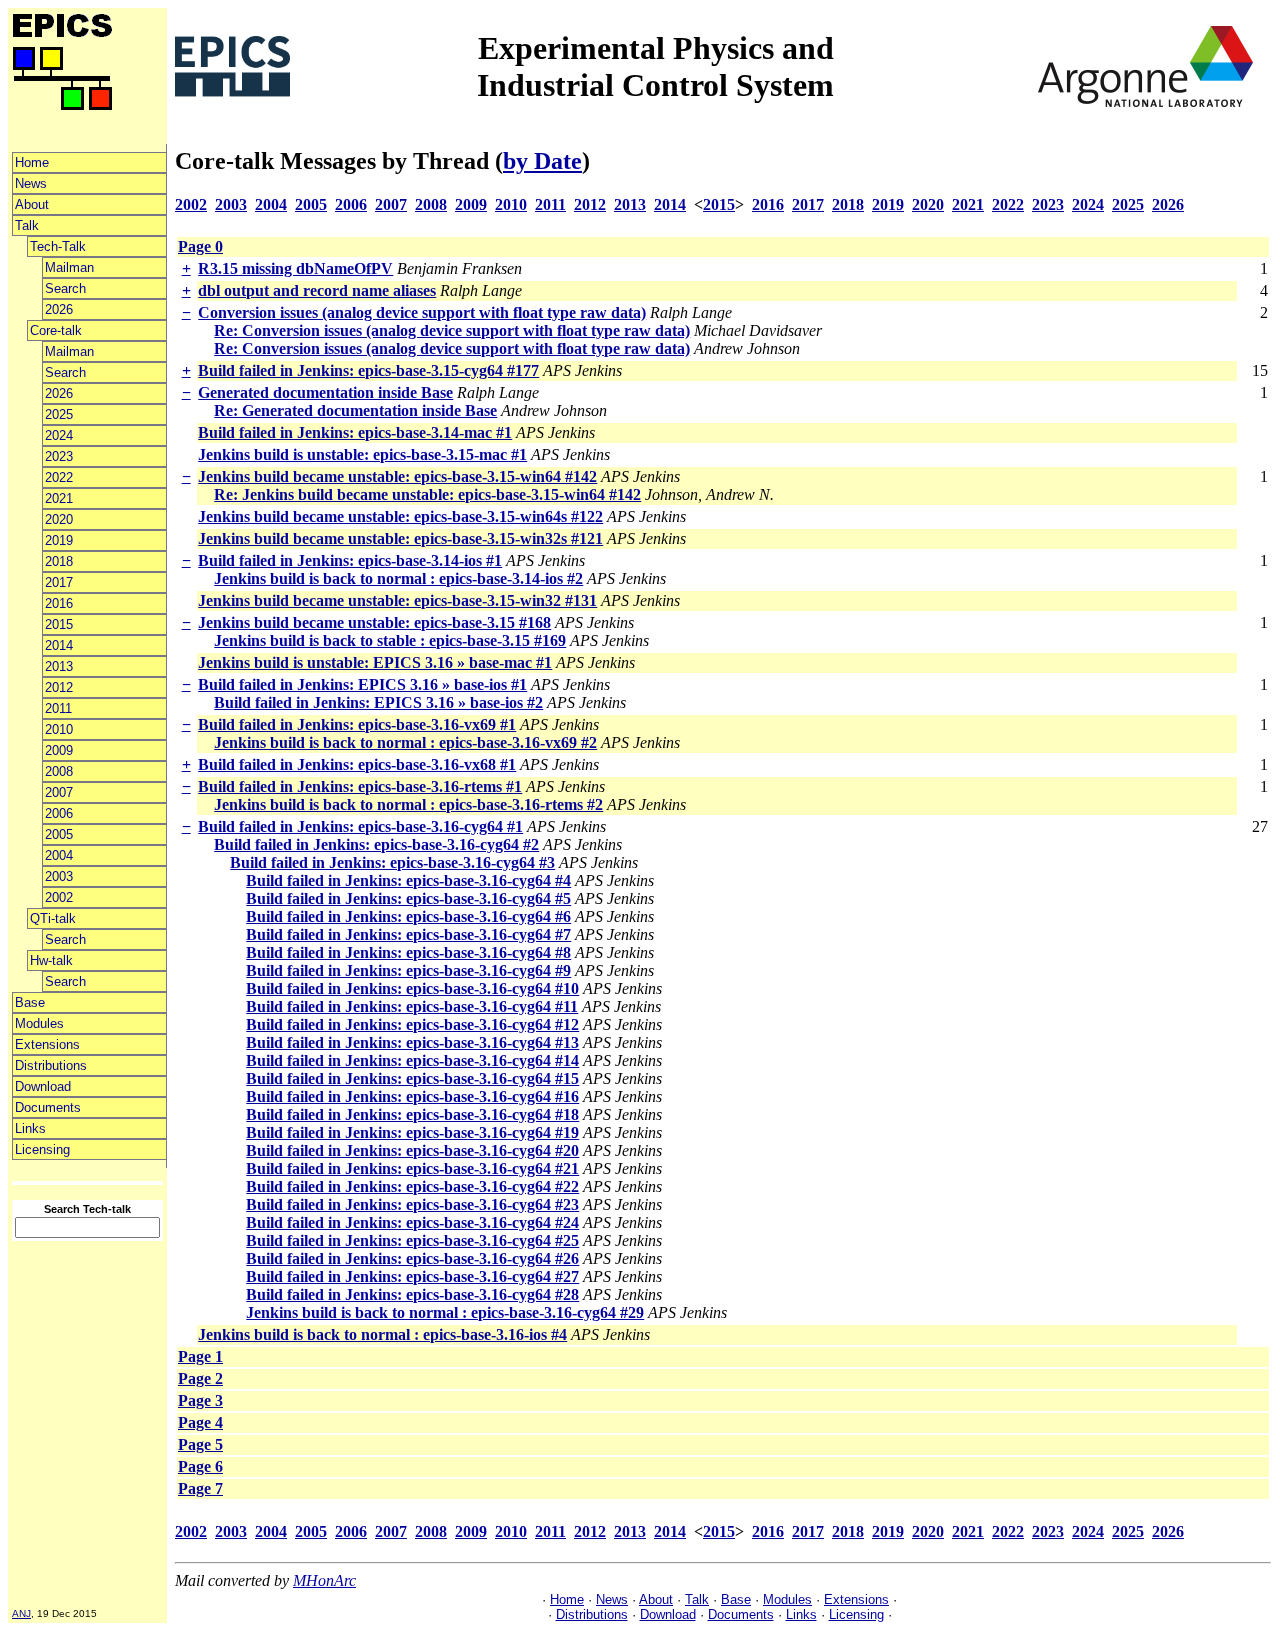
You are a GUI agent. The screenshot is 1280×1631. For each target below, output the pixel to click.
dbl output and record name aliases (317, 290)
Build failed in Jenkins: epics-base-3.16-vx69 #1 (357, 724)
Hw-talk (51, 960)
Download (43, 1086)
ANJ (21, 1613)
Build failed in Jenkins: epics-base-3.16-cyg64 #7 (408, 934)
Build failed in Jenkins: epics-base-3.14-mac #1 (355, 432)
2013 (59, 666)
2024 (59, 435)
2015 (59, 624)
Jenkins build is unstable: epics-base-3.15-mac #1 (362, 454)
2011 (58, 708)
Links (30, 1128)
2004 (59, 855)
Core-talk (56, 330)
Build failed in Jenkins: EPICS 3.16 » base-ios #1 (362, 684)
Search (65, 288)
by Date (542, 161)
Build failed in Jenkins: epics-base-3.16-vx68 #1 (357, 764)
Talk (27, 225)
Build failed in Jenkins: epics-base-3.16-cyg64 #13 (412, 1042)
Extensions (47, 1044)
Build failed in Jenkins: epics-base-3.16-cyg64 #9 (408, 970)
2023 (59, 456)
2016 (59, 603)
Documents (48, 1107)
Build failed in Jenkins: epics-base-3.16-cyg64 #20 (412, 1150)
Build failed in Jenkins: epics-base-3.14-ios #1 (350, 560)
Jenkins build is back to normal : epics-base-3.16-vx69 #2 (405, 742)
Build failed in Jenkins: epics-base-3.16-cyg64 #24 (412, 1222)
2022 (59, 477)
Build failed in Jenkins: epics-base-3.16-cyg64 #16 (412, 1096)
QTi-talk (53, 918)
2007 (59, 792)
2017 (59, 582)
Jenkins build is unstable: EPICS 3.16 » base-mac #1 (375, 662)
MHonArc (324, 1580)
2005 (59, 834)
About (32, 204)
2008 (59, 771)
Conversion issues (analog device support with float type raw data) (422, 312)
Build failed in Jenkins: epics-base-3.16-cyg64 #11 (412, 1006)
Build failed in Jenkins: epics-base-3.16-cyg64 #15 (412, 1078)
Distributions (51, 1065)
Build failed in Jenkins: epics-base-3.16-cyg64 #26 (412, 1258)
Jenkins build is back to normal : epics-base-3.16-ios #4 (382, 1334)
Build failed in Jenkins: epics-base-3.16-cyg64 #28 (412, 1294)
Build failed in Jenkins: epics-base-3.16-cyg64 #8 (408, 952)
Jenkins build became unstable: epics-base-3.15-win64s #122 (400, 516)
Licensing (42, 1149)
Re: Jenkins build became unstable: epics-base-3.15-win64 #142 (427, 494)
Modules (39, 1023)
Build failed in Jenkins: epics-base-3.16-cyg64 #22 (412, 1186)
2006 (59, 813)
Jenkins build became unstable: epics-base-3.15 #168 (374, 622)
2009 (59, 750)
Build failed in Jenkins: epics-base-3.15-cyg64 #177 (368, 370)
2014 (59, 645)
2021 (59, 498)
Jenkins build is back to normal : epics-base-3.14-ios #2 (398, 578)
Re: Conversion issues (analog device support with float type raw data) (452, 330)
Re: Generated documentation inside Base (355, 410)
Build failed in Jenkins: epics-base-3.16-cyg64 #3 (392, 862)
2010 (59, 729)
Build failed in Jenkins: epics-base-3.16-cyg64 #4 (408, 880)
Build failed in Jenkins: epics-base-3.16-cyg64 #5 (408, 898)
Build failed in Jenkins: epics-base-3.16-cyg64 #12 (412, 1024)
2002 (59, 897)
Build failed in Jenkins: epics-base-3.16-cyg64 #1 (360, 826)
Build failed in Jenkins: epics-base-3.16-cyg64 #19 (412, 1132)
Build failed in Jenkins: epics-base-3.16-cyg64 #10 (412, 988)
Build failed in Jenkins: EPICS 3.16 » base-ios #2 (378, 702)
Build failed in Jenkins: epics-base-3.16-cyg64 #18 (412, 1114)
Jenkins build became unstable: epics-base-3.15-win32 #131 (397, 600)
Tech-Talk (58, 246)
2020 (59, 519)
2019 (59, 540)
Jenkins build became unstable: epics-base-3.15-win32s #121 (400, 538)
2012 (59, 687)
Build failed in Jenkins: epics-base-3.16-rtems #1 (360, 786)
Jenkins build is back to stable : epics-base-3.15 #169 (390, 640)
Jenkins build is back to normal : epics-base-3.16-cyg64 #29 (445, 1312)
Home (32, 162)
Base (30, 1002)
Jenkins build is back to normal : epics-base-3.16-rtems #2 (408, 804)
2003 (59, 876)
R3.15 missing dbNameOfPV (295, 268)
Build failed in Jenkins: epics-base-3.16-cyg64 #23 (412, 1204)
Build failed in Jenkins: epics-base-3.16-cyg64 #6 (408, 916)
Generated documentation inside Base (325, 392)
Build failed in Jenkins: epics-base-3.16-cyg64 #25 (412, 1240)
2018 (59, 561)
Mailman (69, 267)
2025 (59, 414)
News (31, 183)
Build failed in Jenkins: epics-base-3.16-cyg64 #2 (376, 844)
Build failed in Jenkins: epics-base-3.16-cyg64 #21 (412, 1168)
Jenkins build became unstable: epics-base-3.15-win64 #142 (397, 476)
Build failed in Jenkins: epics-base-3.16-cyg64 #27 (412, 1276)
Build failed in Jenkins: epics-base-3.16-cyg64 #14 (412, 1060)
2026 (59, 309)
